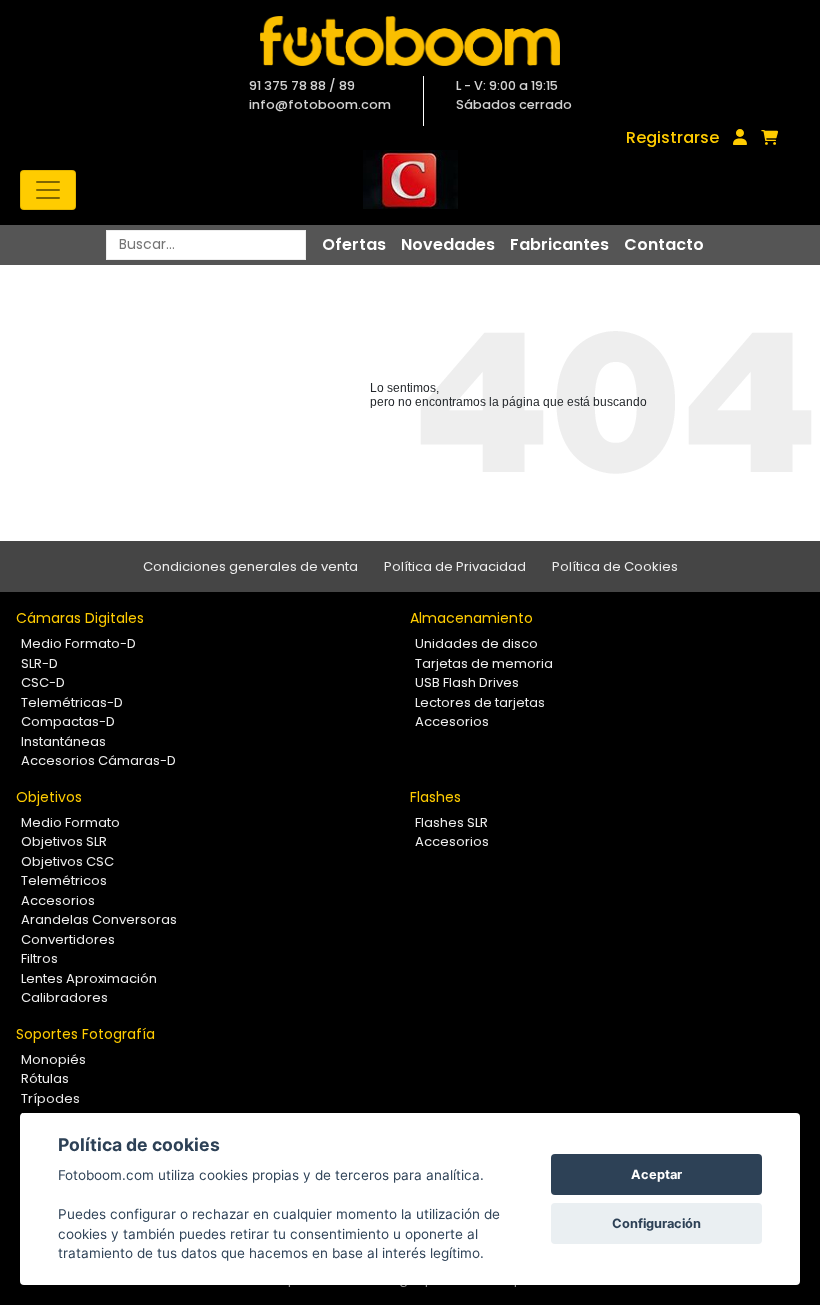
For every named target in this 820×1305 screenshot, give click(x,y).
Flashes (435, 797)
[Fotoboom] (410, 41)
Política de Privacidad (455, 566)
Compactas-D (68, 721)
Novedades (448, 244)
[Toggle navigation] (48, 190)
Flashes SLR (451, 822)
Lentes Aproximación (89, 978)
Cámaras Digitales (80, 618)
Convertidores (68, 939)
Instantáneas (63, 741)
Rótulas (45, 1078)
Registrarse (672, 137)
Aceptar (656, 1174)
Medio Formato (70, 822)
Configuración (656, 1223)
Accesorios (452, 721)
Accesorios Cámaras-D (98, 760)
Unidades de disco (476, 643)
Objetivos (49, 797)
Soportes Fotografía (85, 1034)
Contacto (664, 244)
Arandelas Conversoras (99, 919)
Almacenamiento (471, 618)
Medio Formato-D (78, 643)
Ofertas (354, 244)
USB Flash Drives (467, 682)
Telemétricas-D (72, 702)
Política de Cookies (615, 566)
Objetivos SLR (64, 841)
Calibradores (64, 997)
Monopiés (53, 1059)
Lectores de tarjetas (480, 702)
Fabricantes (559, 244)
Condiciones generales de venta (250, 566)
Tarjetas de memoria (484, 663)
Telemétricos (64, 880)
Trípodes (50, 1098)
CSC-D (43, 682)
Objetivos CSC (67, 861)
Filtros (39, 958)
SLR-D (39, 663)
